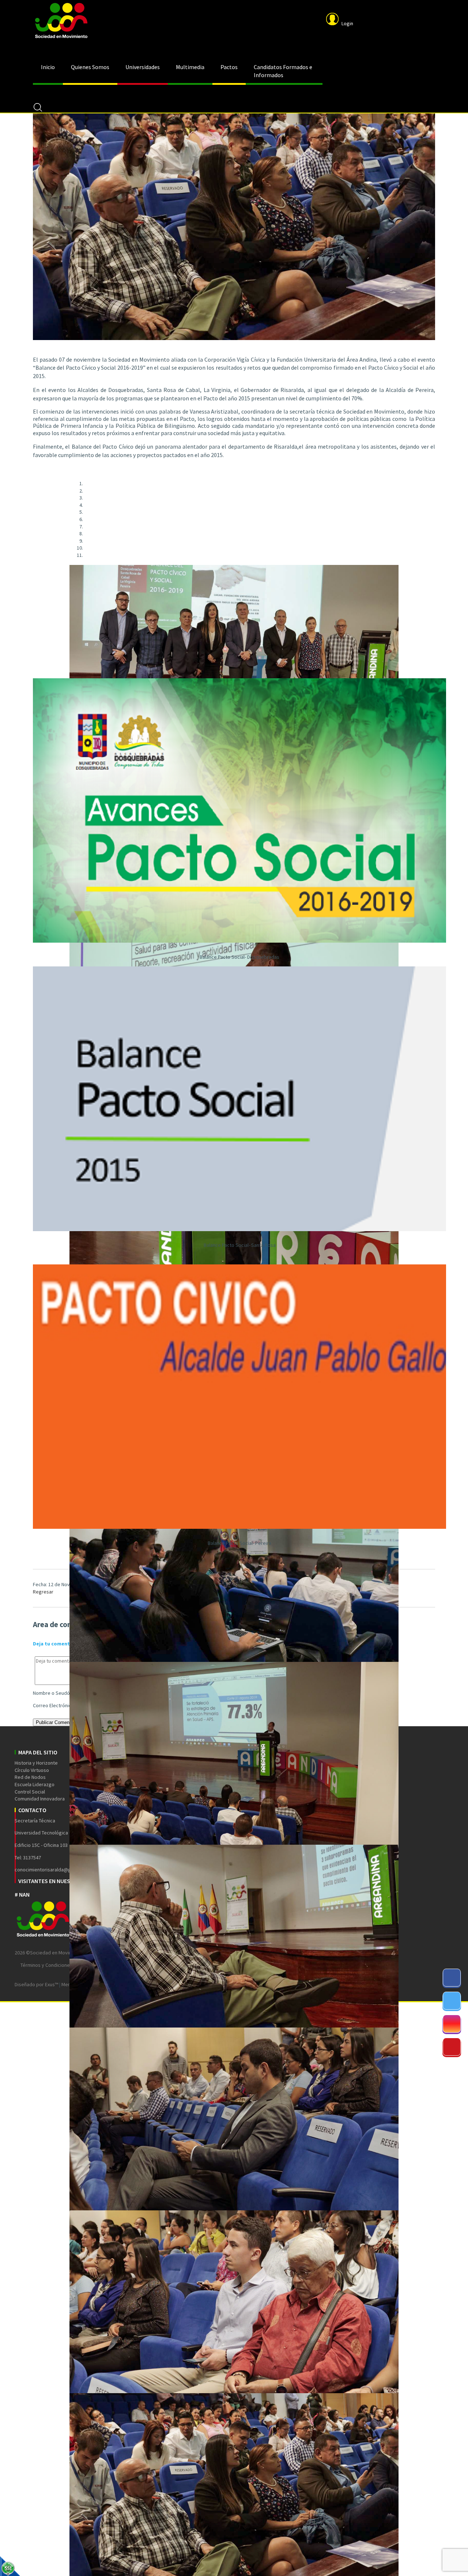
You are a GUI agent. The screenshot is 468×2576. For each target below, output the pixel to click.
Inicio (48, 67)
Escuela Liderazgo (35, 1784)
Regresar (43, 1592)
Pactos (229, 67)
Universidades (143, 67)
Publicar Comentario (57, 1722)
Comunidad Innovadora (40, 1799)
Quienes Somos (90, 67)
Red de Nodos (30, 1777)
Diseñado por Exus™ (36, 1984)
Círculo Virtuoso (32, 1770)
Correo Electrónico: (54, 1705)
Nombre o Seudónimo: (57, 1693)
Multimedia (190, 67)
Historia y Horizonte (36, 1763)
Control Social (30, 1792)
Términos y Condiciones (46, 1965)
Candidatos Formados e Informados (283, 71)
